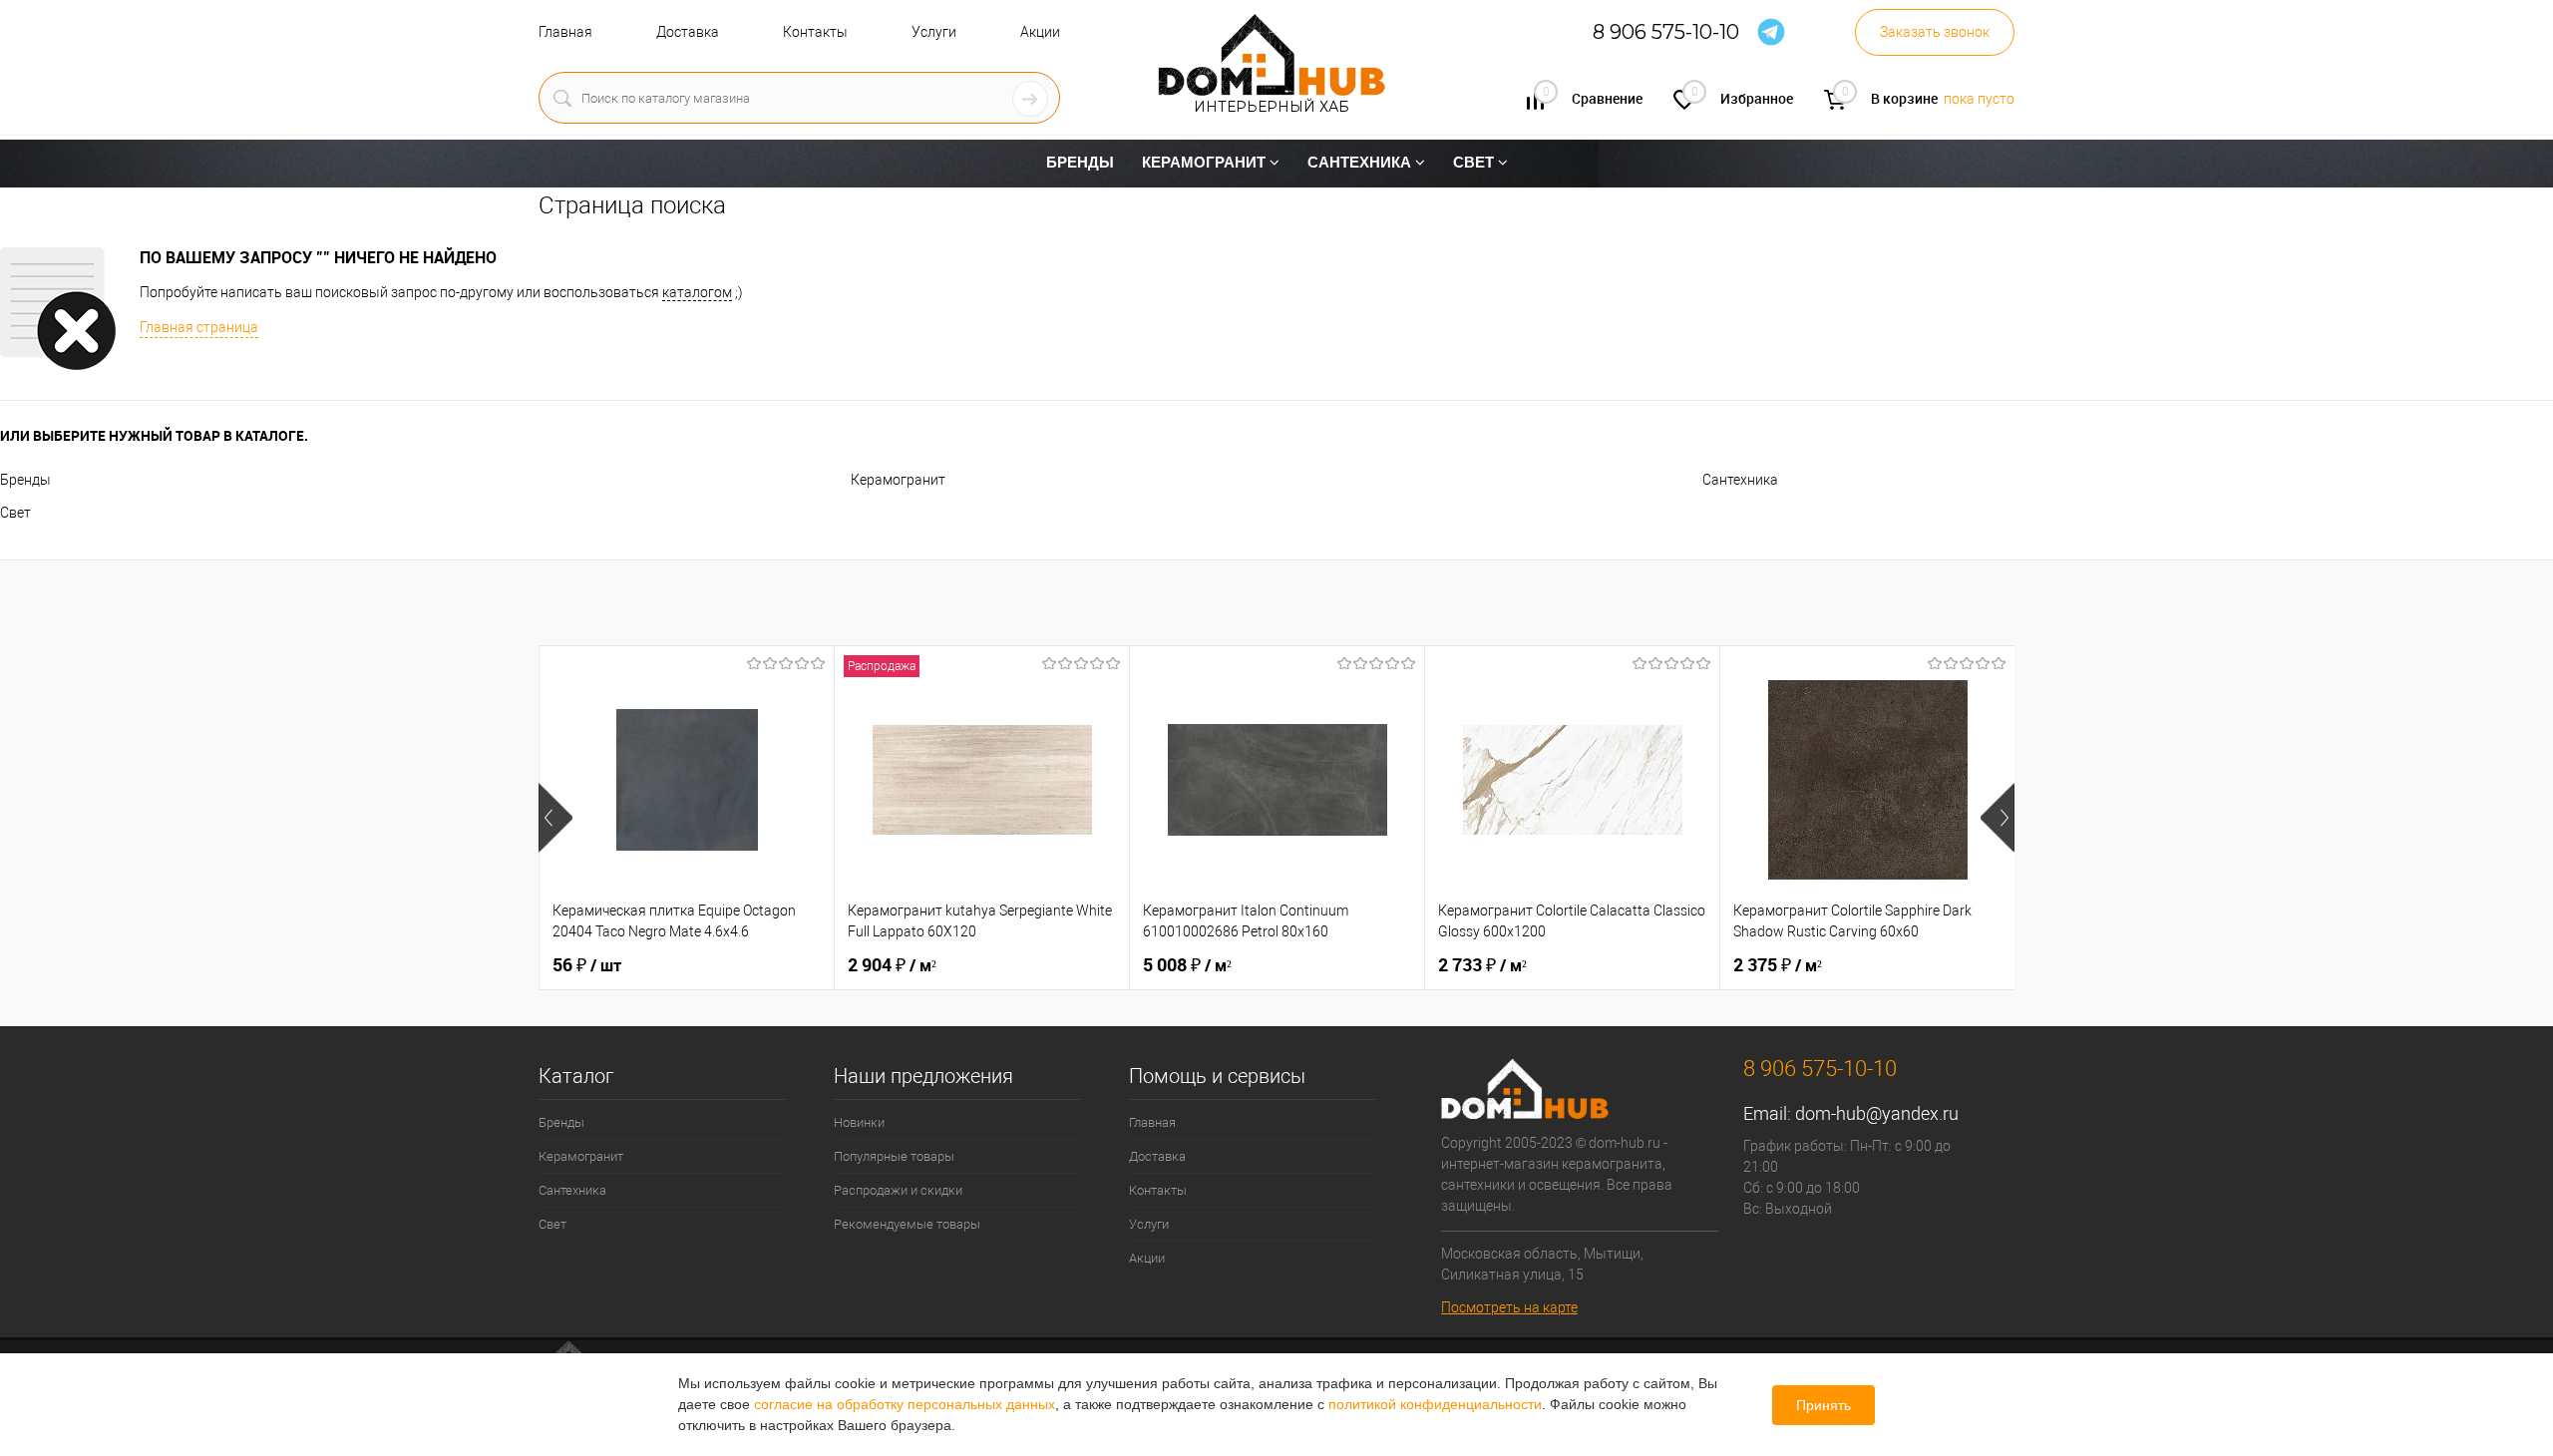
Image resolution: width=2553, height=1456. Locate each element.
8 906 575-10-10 (1666, 32)
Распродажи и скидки (898, 1190)
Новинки (859, 1122)
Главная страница (199, 327)
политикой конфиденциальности (1435, 1404)
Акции (1040, 32)
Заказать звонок (1935, 32)
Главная (565, 32)
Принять (1824, 1405)
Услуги (934, 32)
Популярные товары (894, 1156)
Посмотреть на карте (1509, 1307)
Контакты (815, 32)
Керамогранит (898, 480)
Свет (15, 513)
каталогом (697, 292)
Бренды (25, 480)
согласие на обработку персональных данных (905, 1404)
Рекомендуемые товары (907, 1224)
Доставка (688, 32)
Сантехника (1740, 480)
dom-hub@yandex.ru (1877, 1113)
